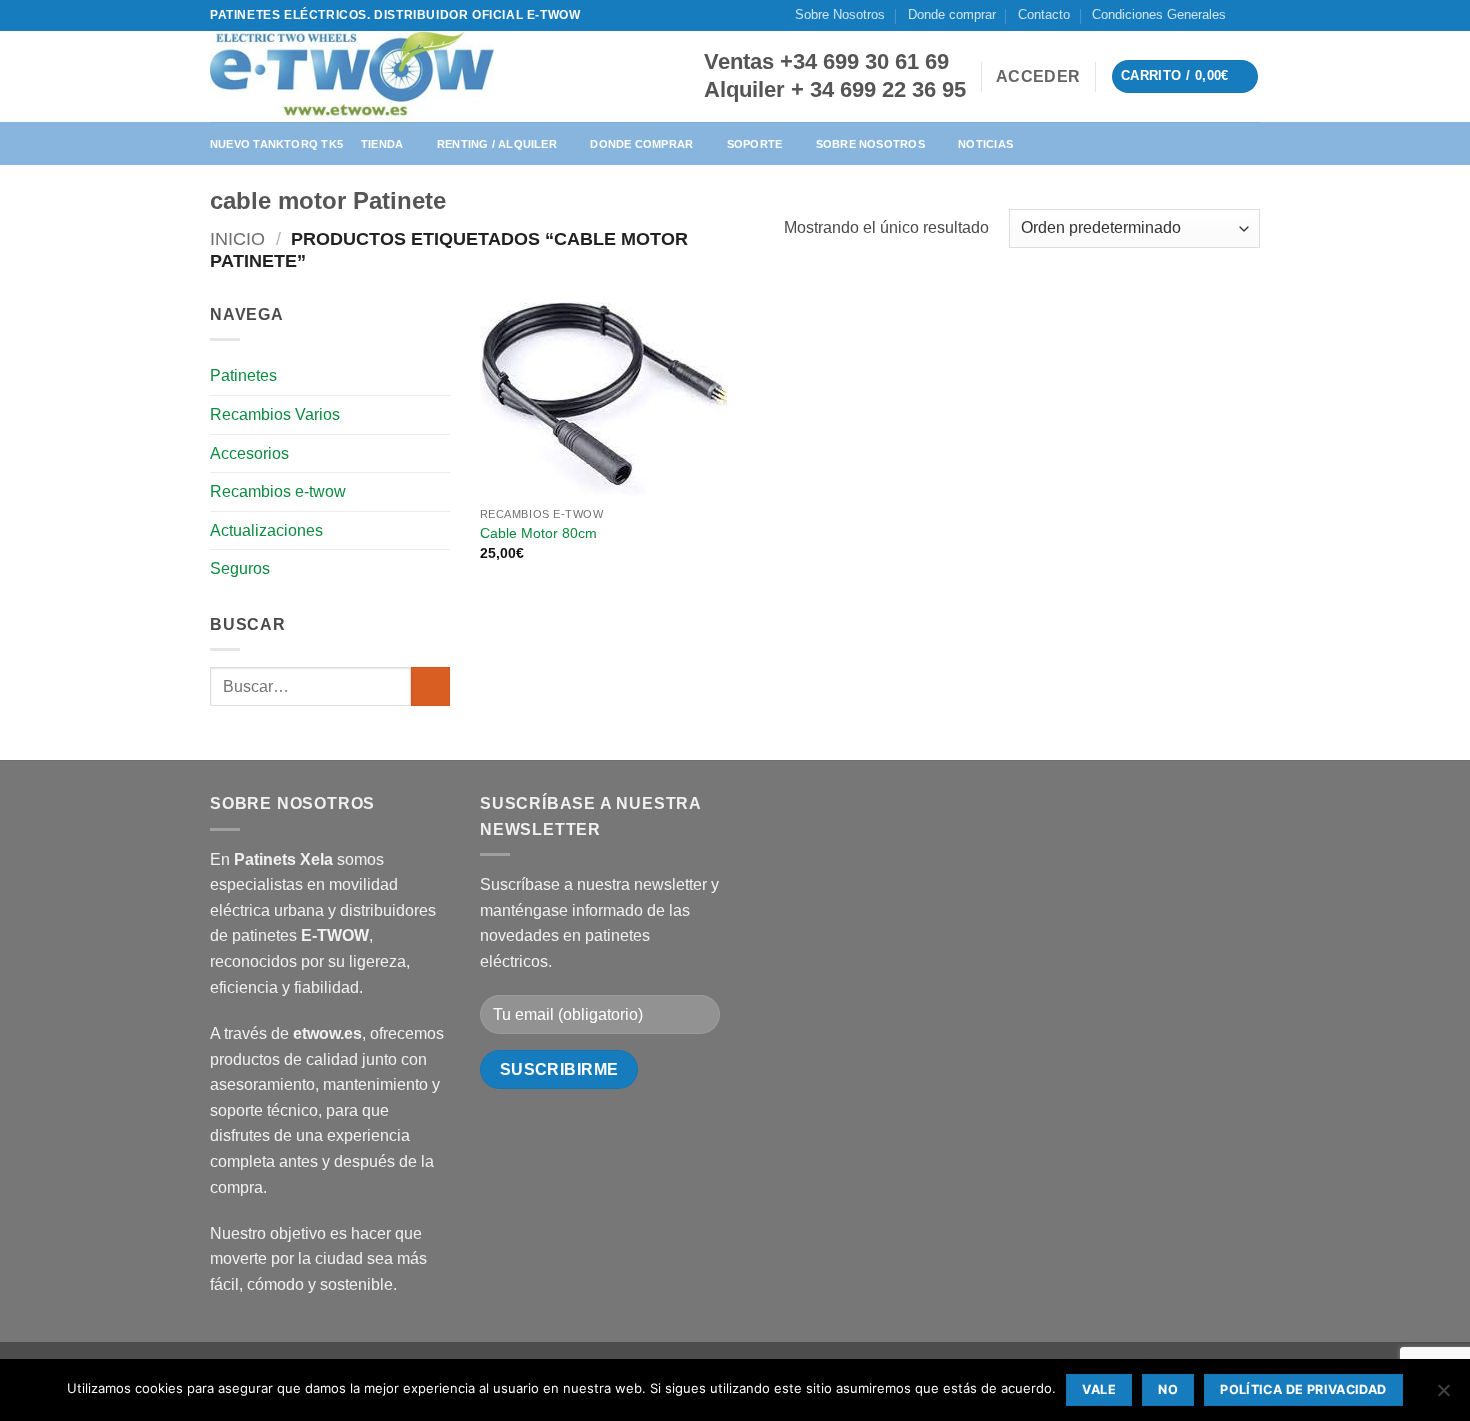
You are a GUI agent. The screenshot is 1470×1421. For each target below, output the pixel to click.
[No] (1443, 1396)
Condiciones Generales (1159, 14)
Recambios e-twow (278, 491)
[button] (1038, 77)
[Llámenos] (1270, 24)
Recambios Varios (275, 414)
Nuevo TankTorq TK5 (276, 144)
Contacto (1044, 14)
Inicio (237, 238)
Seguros (240, 568)
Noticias (985, 144)
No (1168, 1389)
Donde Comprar (641, 144)
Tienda (382, 144)
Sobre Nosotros (840, 14)
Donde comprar (952, 14)
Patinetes (243, 375)
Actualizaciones (266, 530)
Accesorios (249, 453)
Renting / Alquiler (497, 144)
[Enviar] (430, 686)
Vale (1099, 1389)
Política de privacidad (1303, 1389)
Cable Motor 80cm (538, 533)
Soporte (755, 144)
